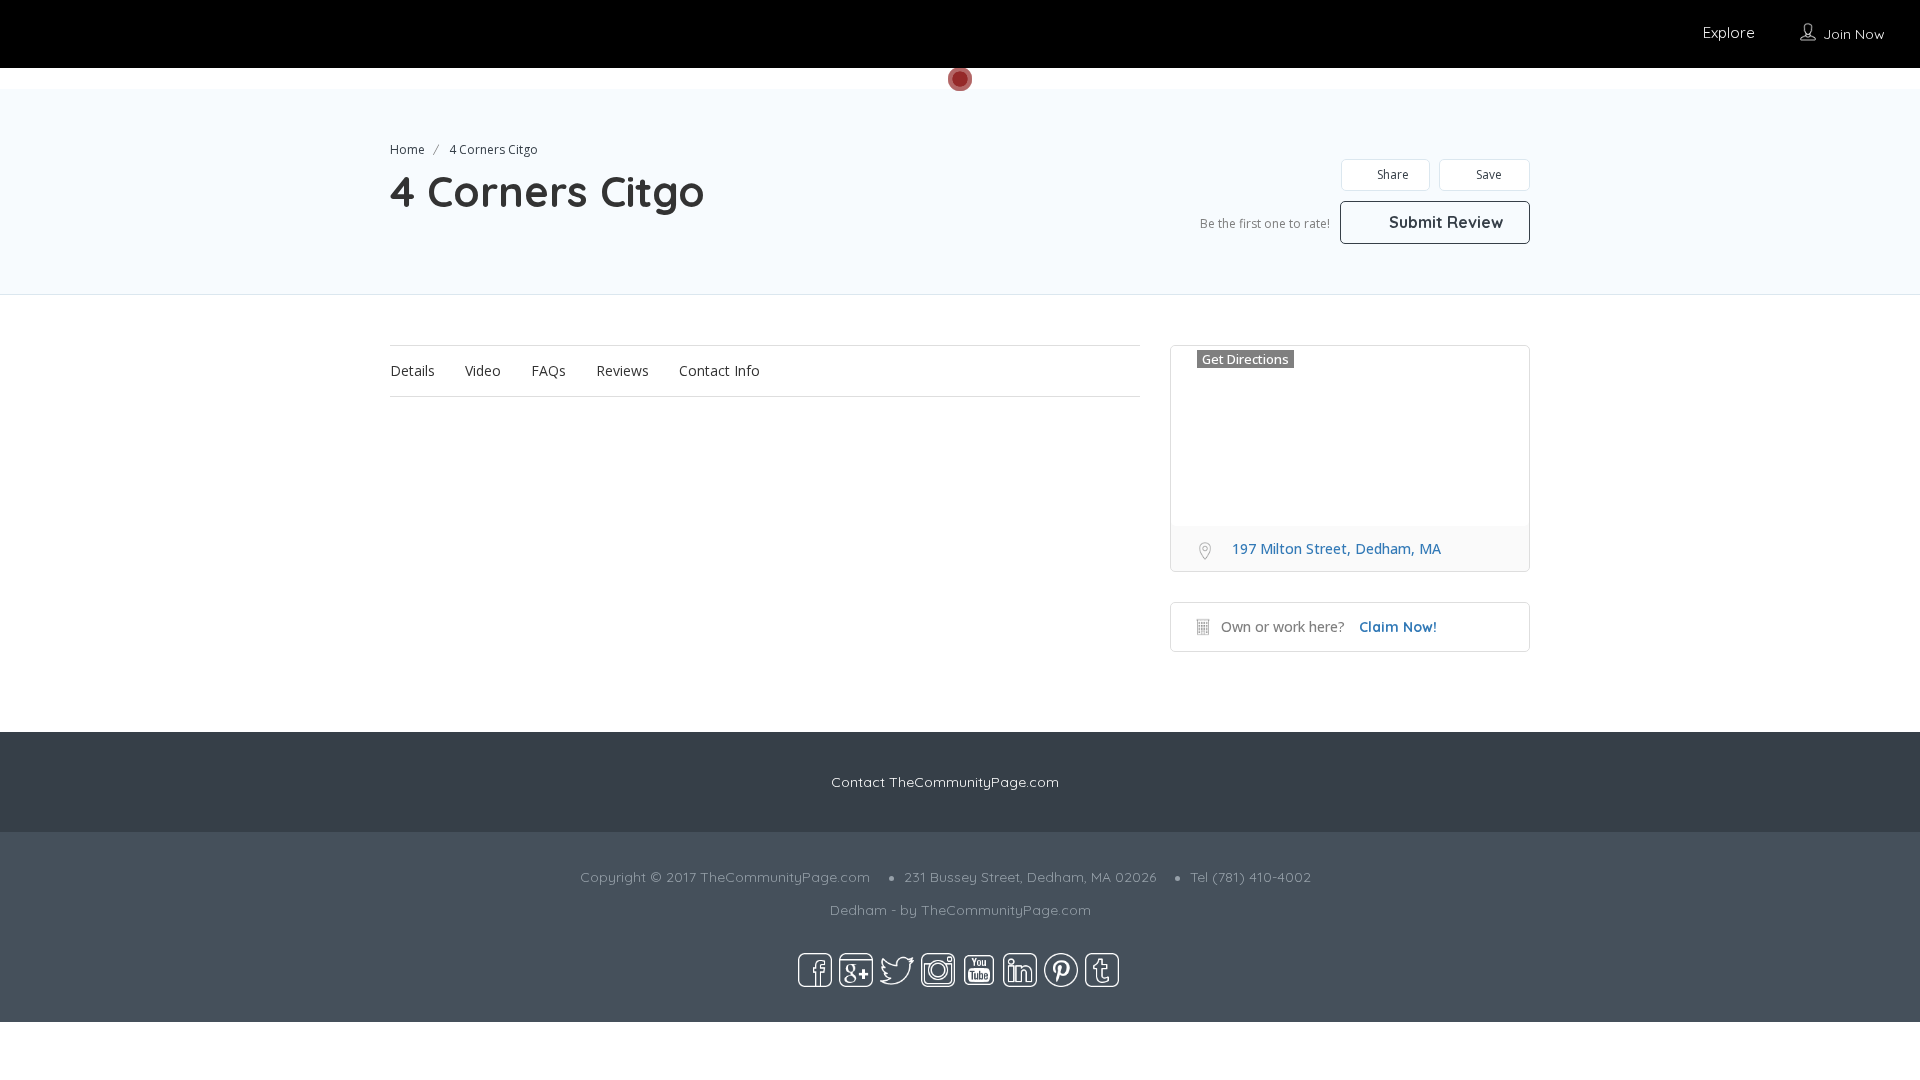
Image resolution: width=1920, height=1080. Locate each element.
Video (483, 370)
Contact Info (719, 370)
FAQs (548, 370)
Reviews (622, 370)
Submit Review (1444, 222)
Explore (1729, 32)
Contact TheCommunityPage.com (945, 782)
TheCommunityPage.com (1006, 910)
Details (412, 370)
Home (407, 149)
